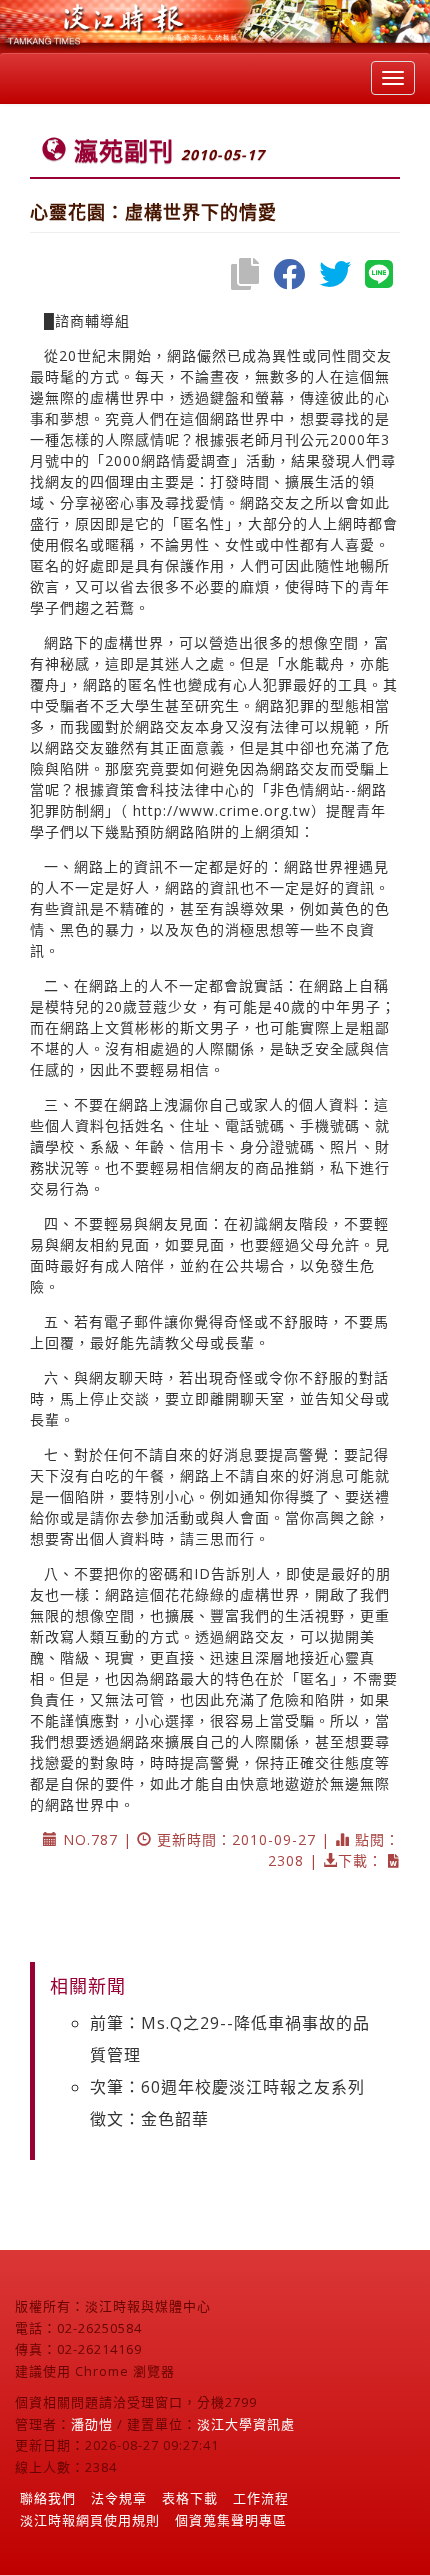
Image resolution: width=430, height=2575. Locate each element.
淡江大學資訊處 (246, 2424)
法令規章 (119, 2498)
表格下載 (190, 2498)
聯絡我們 (48, 2498)
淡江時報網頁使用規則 (90, 2520)
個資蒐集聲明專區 (231, 2520)
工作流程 (261, 2498)
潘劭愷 (92, 2424)
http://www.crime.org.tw (222, 810)
